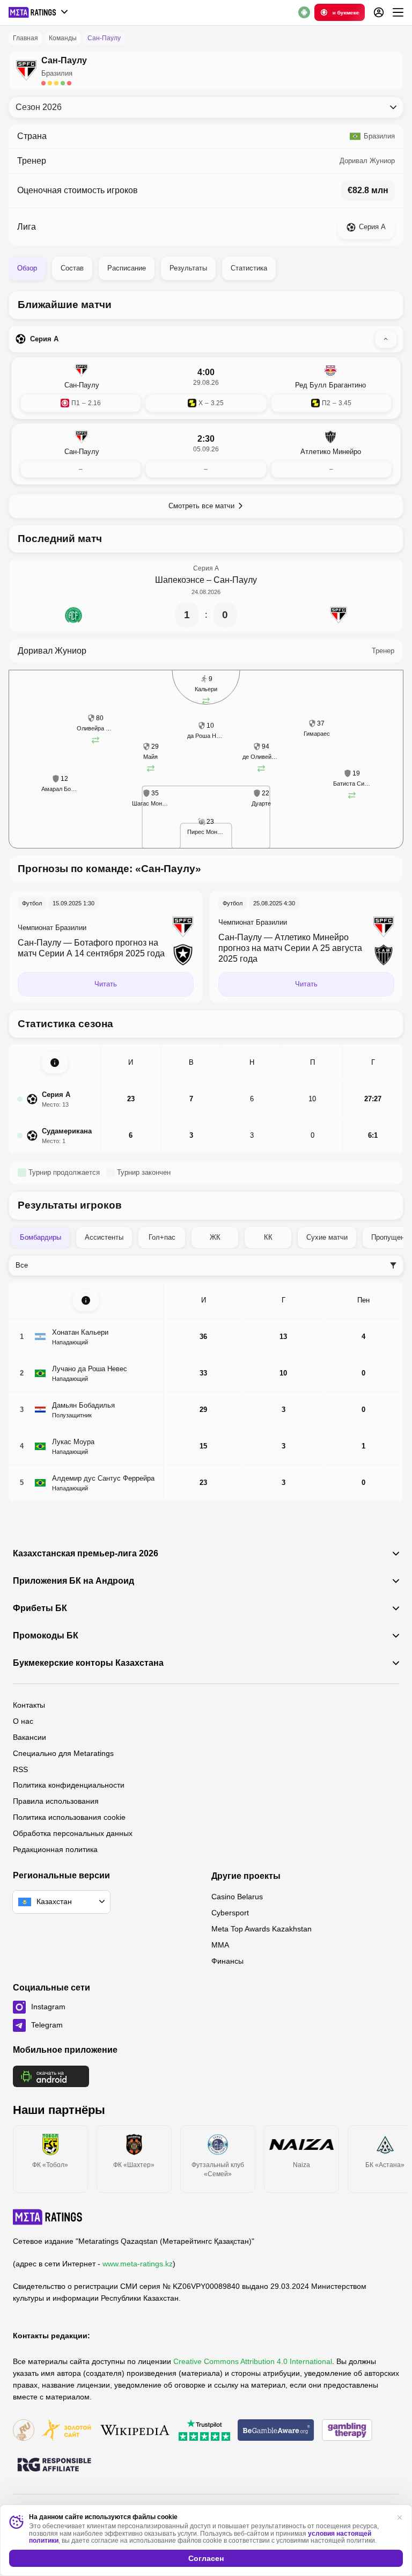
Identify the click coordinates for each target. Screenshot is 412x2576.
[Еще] (398, 12)
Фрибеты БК (40, 1608)
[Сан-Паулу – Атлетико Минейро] (206, 454)
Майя (150, 757)
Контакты (29, 1705)
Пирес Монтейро (206, 832)
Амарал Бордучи (60, 789)
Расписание (127, 268)
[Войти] (379, 12)
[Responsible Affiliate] (54, 2465)
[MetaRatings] (48, 2217)
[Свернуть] (386, 339)
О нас (23, 1721)
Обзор (27, 268)
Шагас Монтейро (151, 803)
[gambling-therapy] (347, 2431)
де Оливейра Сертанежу (261, 757)
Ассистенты (104, 1237)
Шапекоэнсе (180, 580)
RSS (20, 1769)
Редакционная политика (55, 1849)
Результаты (188, 268)
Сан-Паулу (235, 580)
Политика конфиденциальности (69, 1785)
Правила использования (56, 1801)
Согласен (206, 2558)
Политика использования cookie (69, 1817)
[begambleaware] (276, 2431)
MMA (220, 1945)
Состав (72, 268)
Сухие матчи (327, 1237)
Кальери (206, 689)
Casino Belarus (237, 1897)
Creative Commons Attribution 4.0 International (253, 2361)
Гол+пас (162, 1237)
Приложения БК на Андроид (73, 1581)
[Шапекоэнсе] (73, 615)
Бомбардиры (41, 1237)
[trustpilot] (204, 2431)
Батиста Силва (352, 784)
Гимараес (317, 734)
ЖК (215, 1237)
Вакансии (30, 1737)
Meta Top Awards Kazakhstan (262, 1929)
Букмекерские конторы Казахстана (88, 1663)
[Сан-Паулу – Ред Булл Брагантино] (206, 388)
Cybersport (230, 1913)
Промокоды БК (46, 1636)
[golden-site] (67, 2431)
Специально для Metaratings (63, 1753)
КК (268, 1237)
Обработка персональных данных (73, 1833)
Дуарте (261, 803)
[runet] (24, 2431)
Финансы (227, 1961)
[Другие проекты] (39, 12)
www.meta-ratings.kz (138, 2264)
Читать (106, 984)
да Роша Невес (206, 736)
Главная (25, 38)
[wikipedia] (135, 2431)
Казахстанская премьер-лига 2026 (86, 1554)
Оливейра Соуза (95, 728)
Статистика (249, 268)
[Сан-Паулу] (339, 615)
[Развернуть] (55, 1063)
